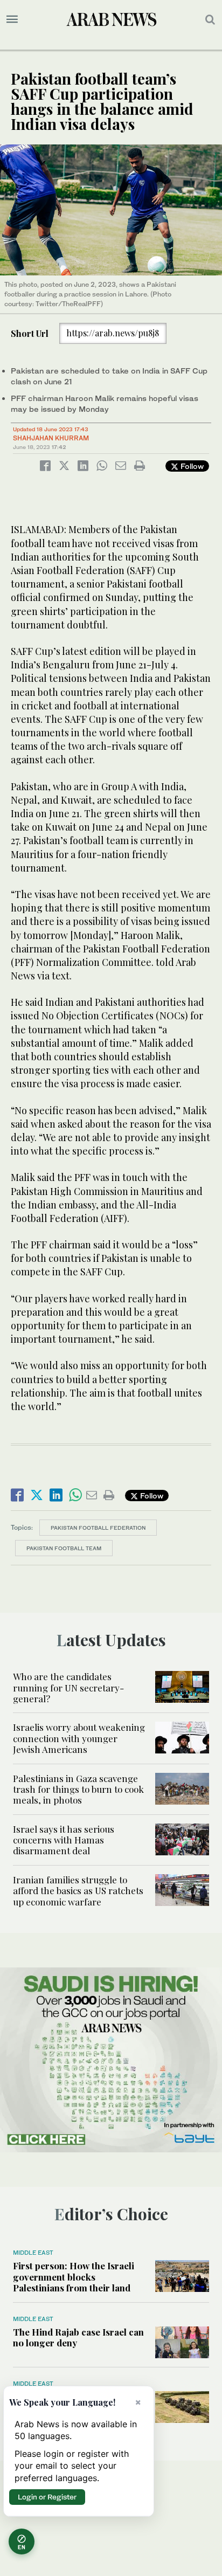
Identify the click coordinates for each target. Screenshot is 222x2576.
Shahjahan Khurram (51, 438)
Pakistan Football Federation (98, 1528)
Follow (191, 466)
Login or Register (47, 2497)
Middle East (33, 2253)
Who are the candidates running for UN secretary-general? (68, 1687)
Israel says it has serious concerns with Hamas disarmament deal (64, 1840)
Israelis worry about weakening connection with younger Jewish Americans (79, 1738)
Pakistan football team (64, 1548)
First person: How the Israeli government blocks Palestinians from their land (74, 2277)
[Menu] (12, 19)
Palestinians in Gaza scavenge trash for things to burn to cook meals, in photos (78, 1789)
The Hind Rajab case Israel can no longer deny (78, 2337)
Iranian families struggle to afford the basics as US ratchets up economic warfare (78, 1891)
